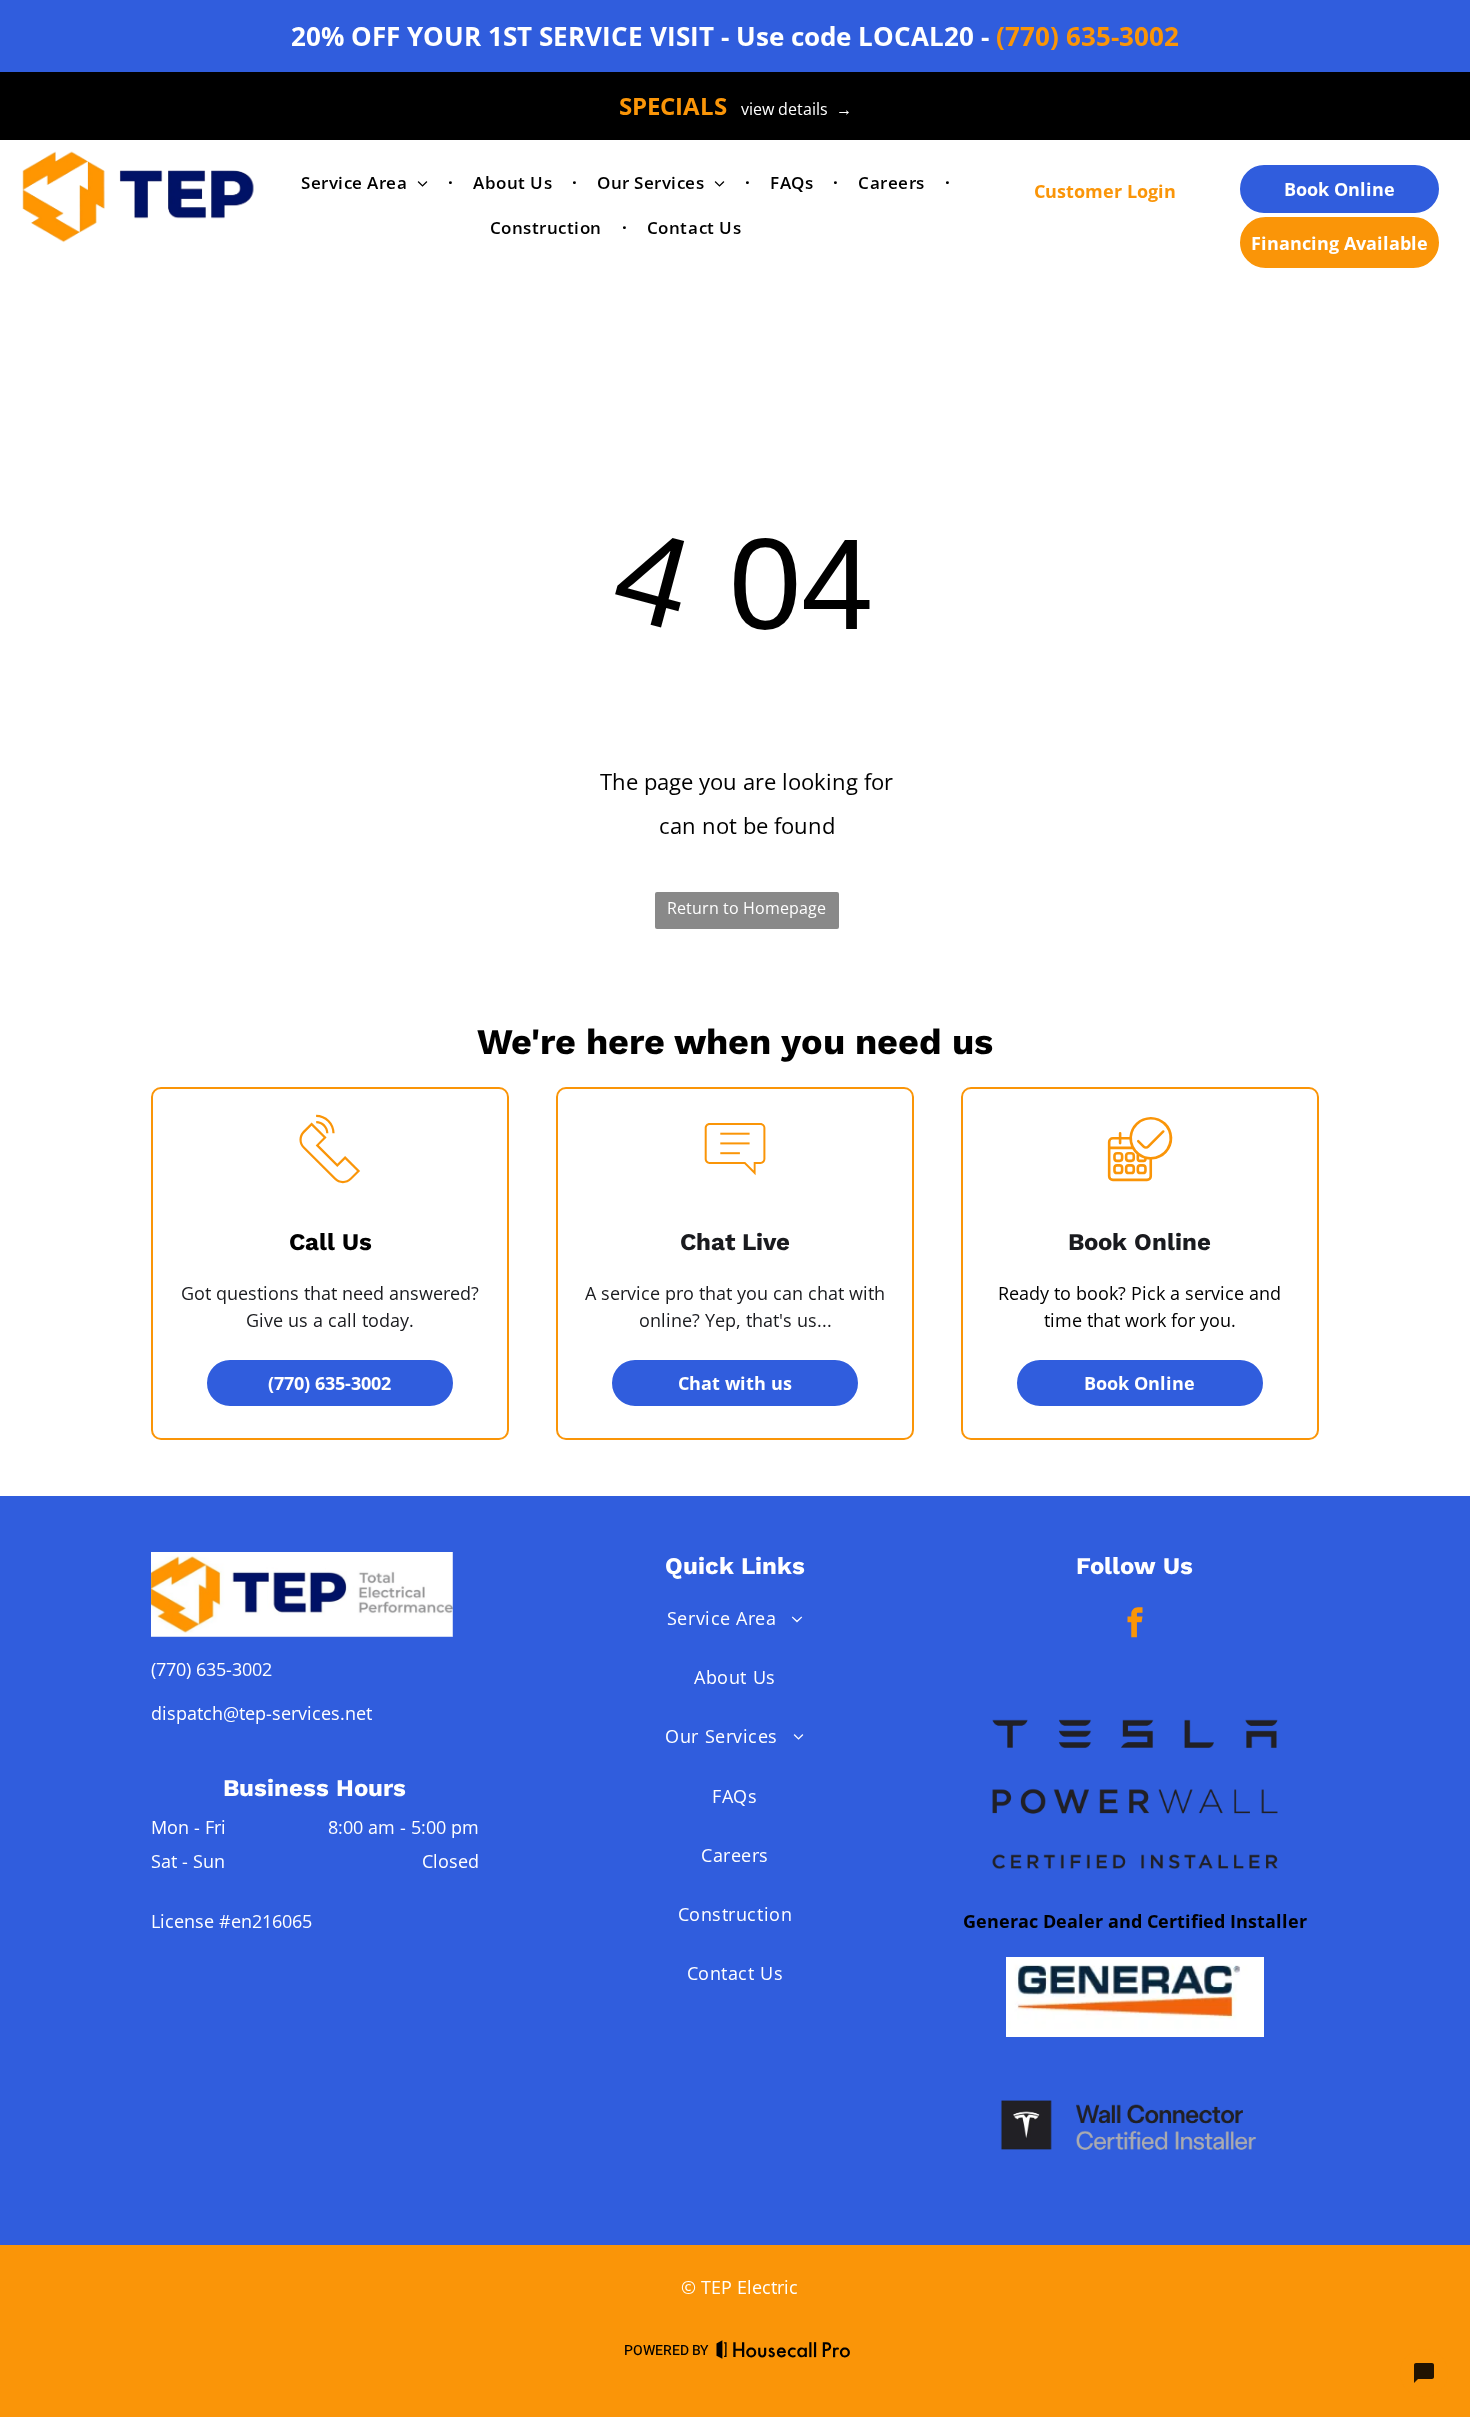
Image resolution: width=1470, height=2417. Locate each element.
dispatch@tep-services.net (261, 1713)
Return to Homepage (746, 908)
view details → (796, 109)
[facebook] (1135, 1624)
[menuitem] (367, 183)
